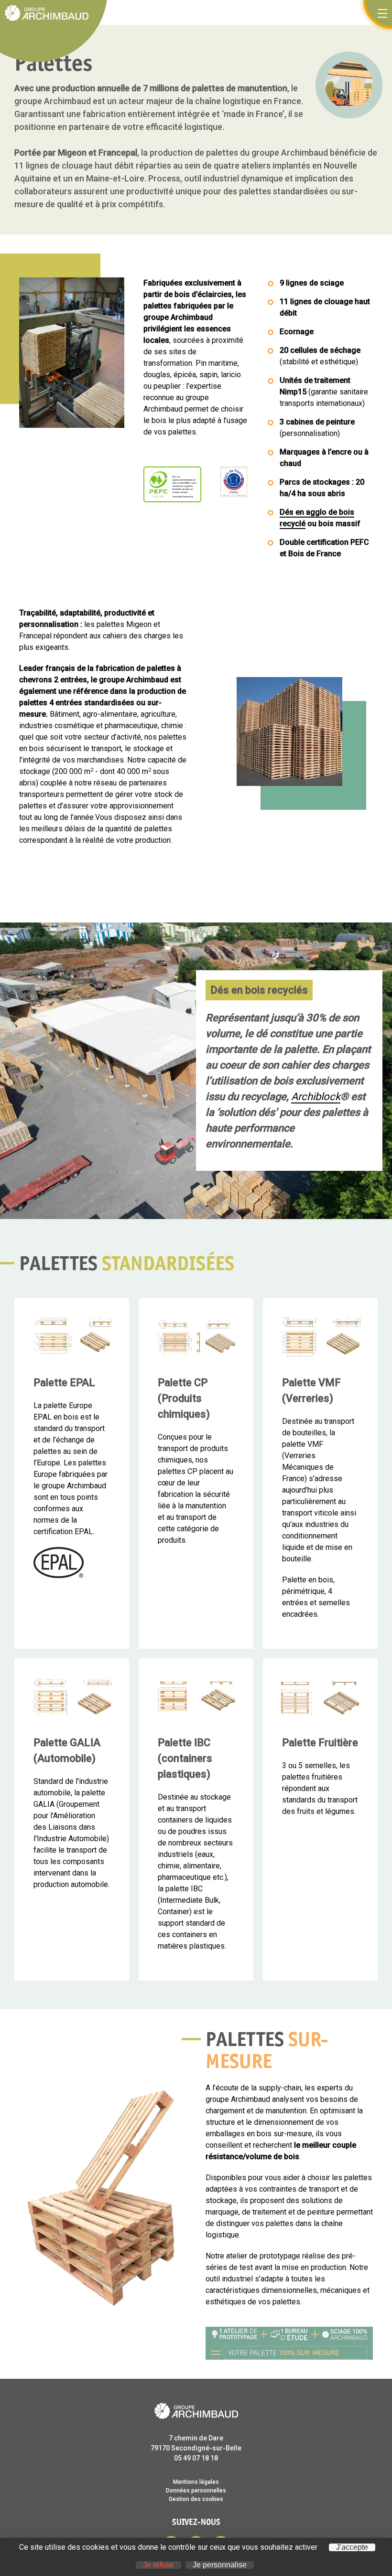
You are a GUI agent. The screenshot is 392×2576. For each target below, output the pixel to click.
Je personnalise (220, 2565)
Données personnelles (196, 2491)
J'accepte (352, 2547)
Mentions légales (196, 2482)
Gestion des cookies (196, 2499)
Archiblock (316, 1097)
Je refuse (158, 2565)
